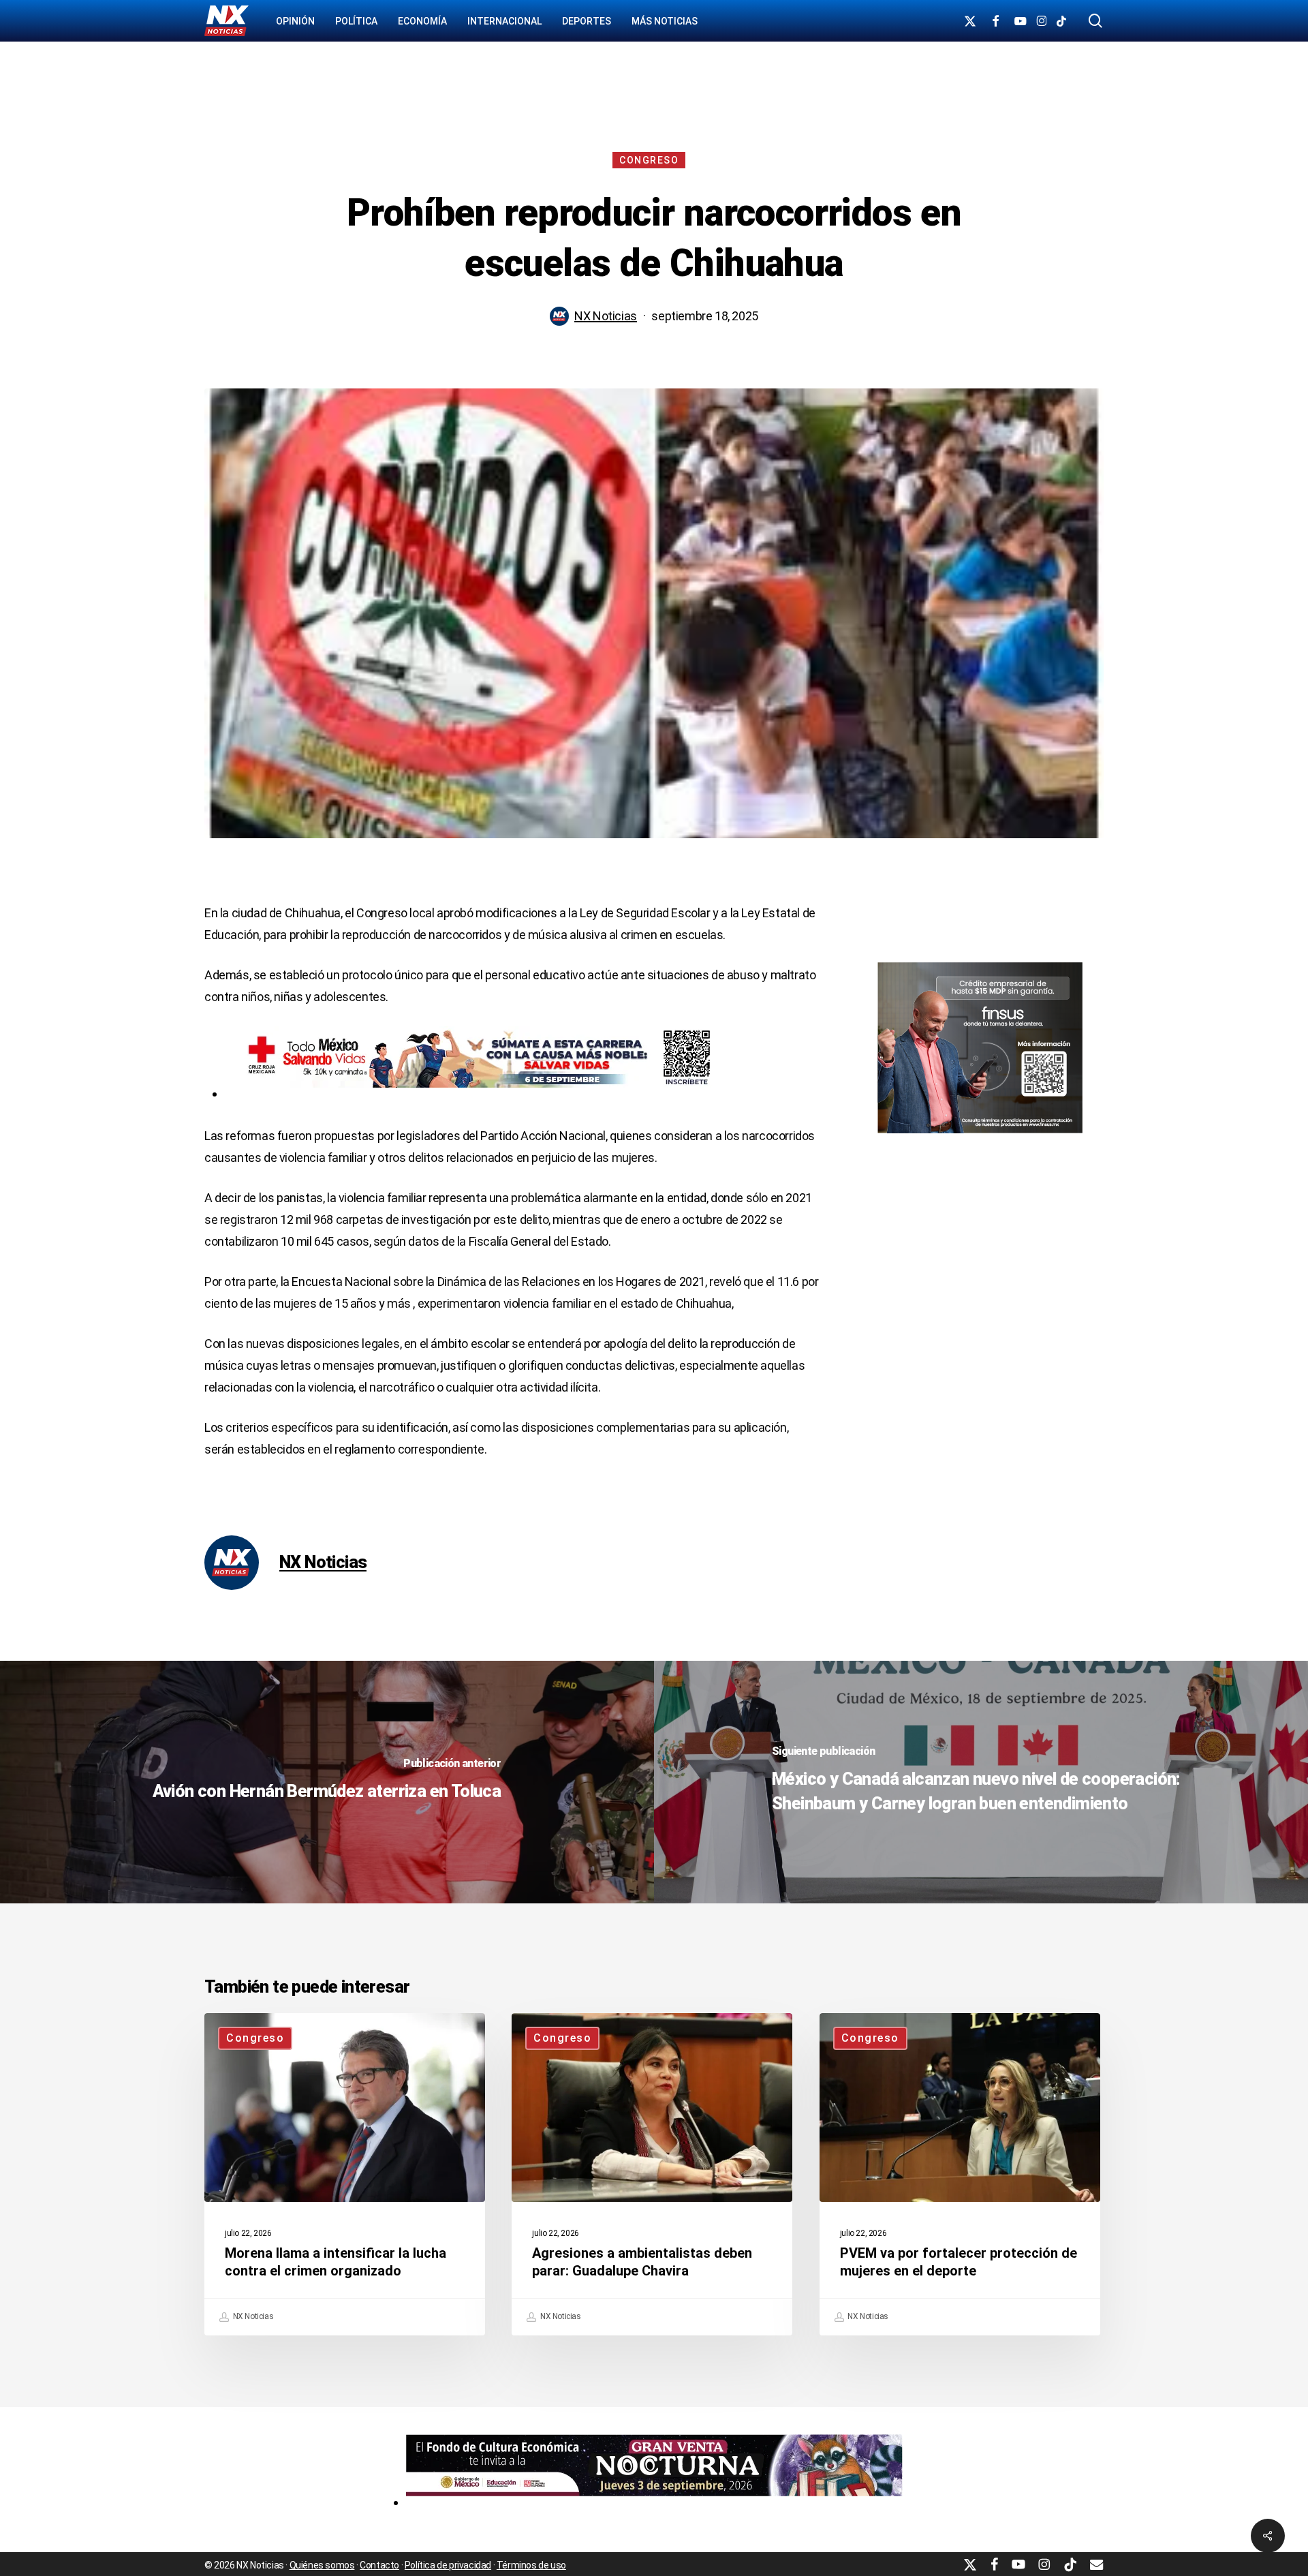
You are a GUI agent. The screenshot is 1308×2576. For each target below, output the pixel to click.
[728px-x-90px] (473, 1093)
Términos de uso (531, 2565)
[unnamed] (654, 2502)
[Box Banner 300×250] (980, 1139)
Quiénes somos (322, 2565)
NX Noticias (606, 316)
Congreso (649, 160)
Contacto (379, 2565)
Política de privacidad (448, 2565)
